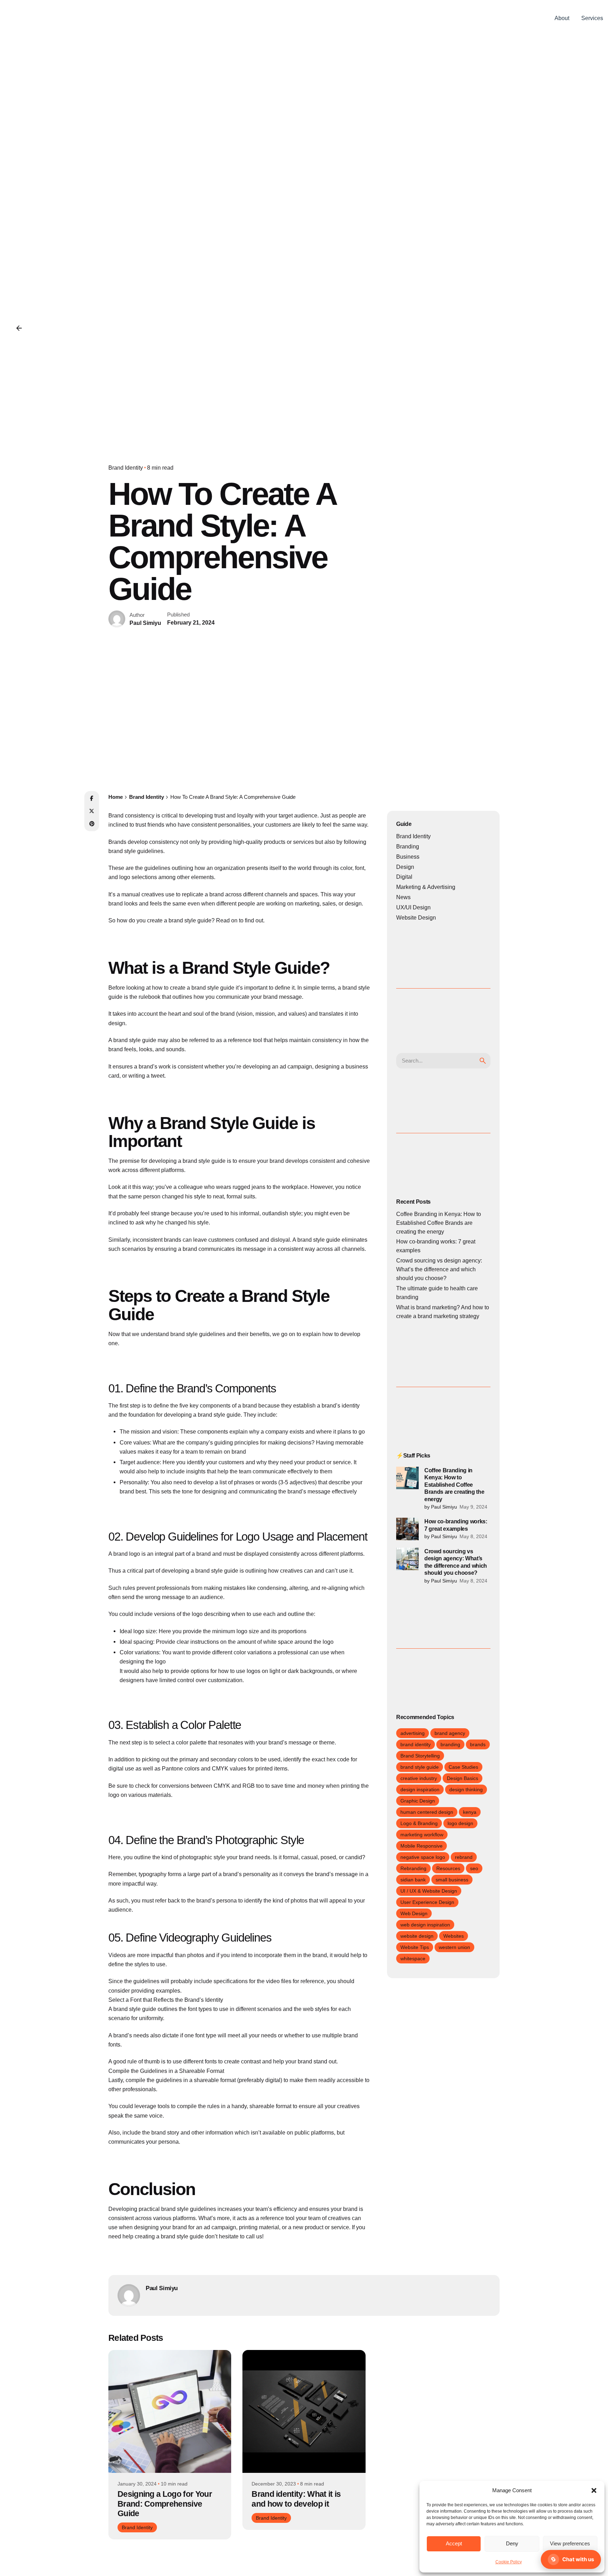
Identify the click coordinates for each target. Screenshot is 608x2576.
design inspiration (420, 1790)
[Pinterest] (92, 824)
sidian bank (413, 1880)
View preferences (570, 2543)
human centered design (427, 1812)
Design (405, 867)
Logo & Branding (419, 1823)
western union (454, 1947)
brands (478, 1744)
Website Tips (415, 1947)
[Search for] (443, 1061)
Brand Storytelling (420, 1756)
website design (417, 1936)
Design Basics (463, 1778)
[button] (594, 2490)
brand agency (450, 1733)
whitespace (413, 1958)
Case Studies (463, 1767)
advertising (413, 1733)
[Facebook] (92, 798)
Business (408, 857)
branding (450, 1744)
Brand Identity (126, 468)
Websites (454, 1936)
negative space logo (423, 1857)
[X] (92, 811)
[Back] (19, 328)
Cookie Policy (509, 2562)
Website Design (416, 918)
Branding (408, 847)
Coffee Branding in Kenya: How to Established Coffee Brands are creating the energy (439, 1223)
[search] (483, 1061)
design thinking (466, 1790)
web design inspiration (425, 1925)
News (403, 897)
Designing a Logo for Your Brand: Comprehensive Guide (165, 2504)
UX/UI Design (413, 907)
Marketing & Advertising (426, 887)
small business (452, 1880)
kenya (470, 1812)
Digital (404, 877)
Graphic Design (418, 1801)
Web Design (414, 1913)
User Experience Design (427, 1902)
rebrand (464, 1857)
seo (474, 1868)
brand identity (416, 1744)
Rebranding (413, 1868)
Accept (454, 2543)
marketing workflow (422, 1835)
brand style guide (420, 1767)
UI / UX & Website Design (429, 1891)
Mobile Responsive (422, 1846)
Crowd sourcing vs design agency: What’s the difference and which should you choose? (439, 1269)
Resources (448, 1868)
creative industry (419, 1778)
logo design (460, 1823)
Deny (512, 2543)
